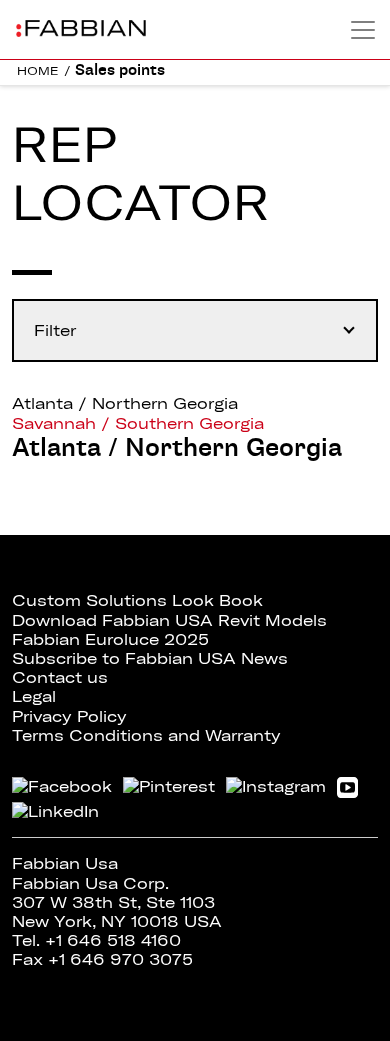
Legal (34, 696)
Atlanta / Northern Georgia (125, 403)
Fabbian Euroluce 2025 (110, 639)
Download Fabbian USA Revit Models (169, 620)
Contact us (60, 677)
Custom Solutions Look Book (137, 600)
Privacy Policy (69, 716)
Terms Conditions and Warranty (146, 735)
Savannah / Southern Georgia (138, 423)
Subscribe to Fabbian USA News (150, 658)
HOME (38, 70)
